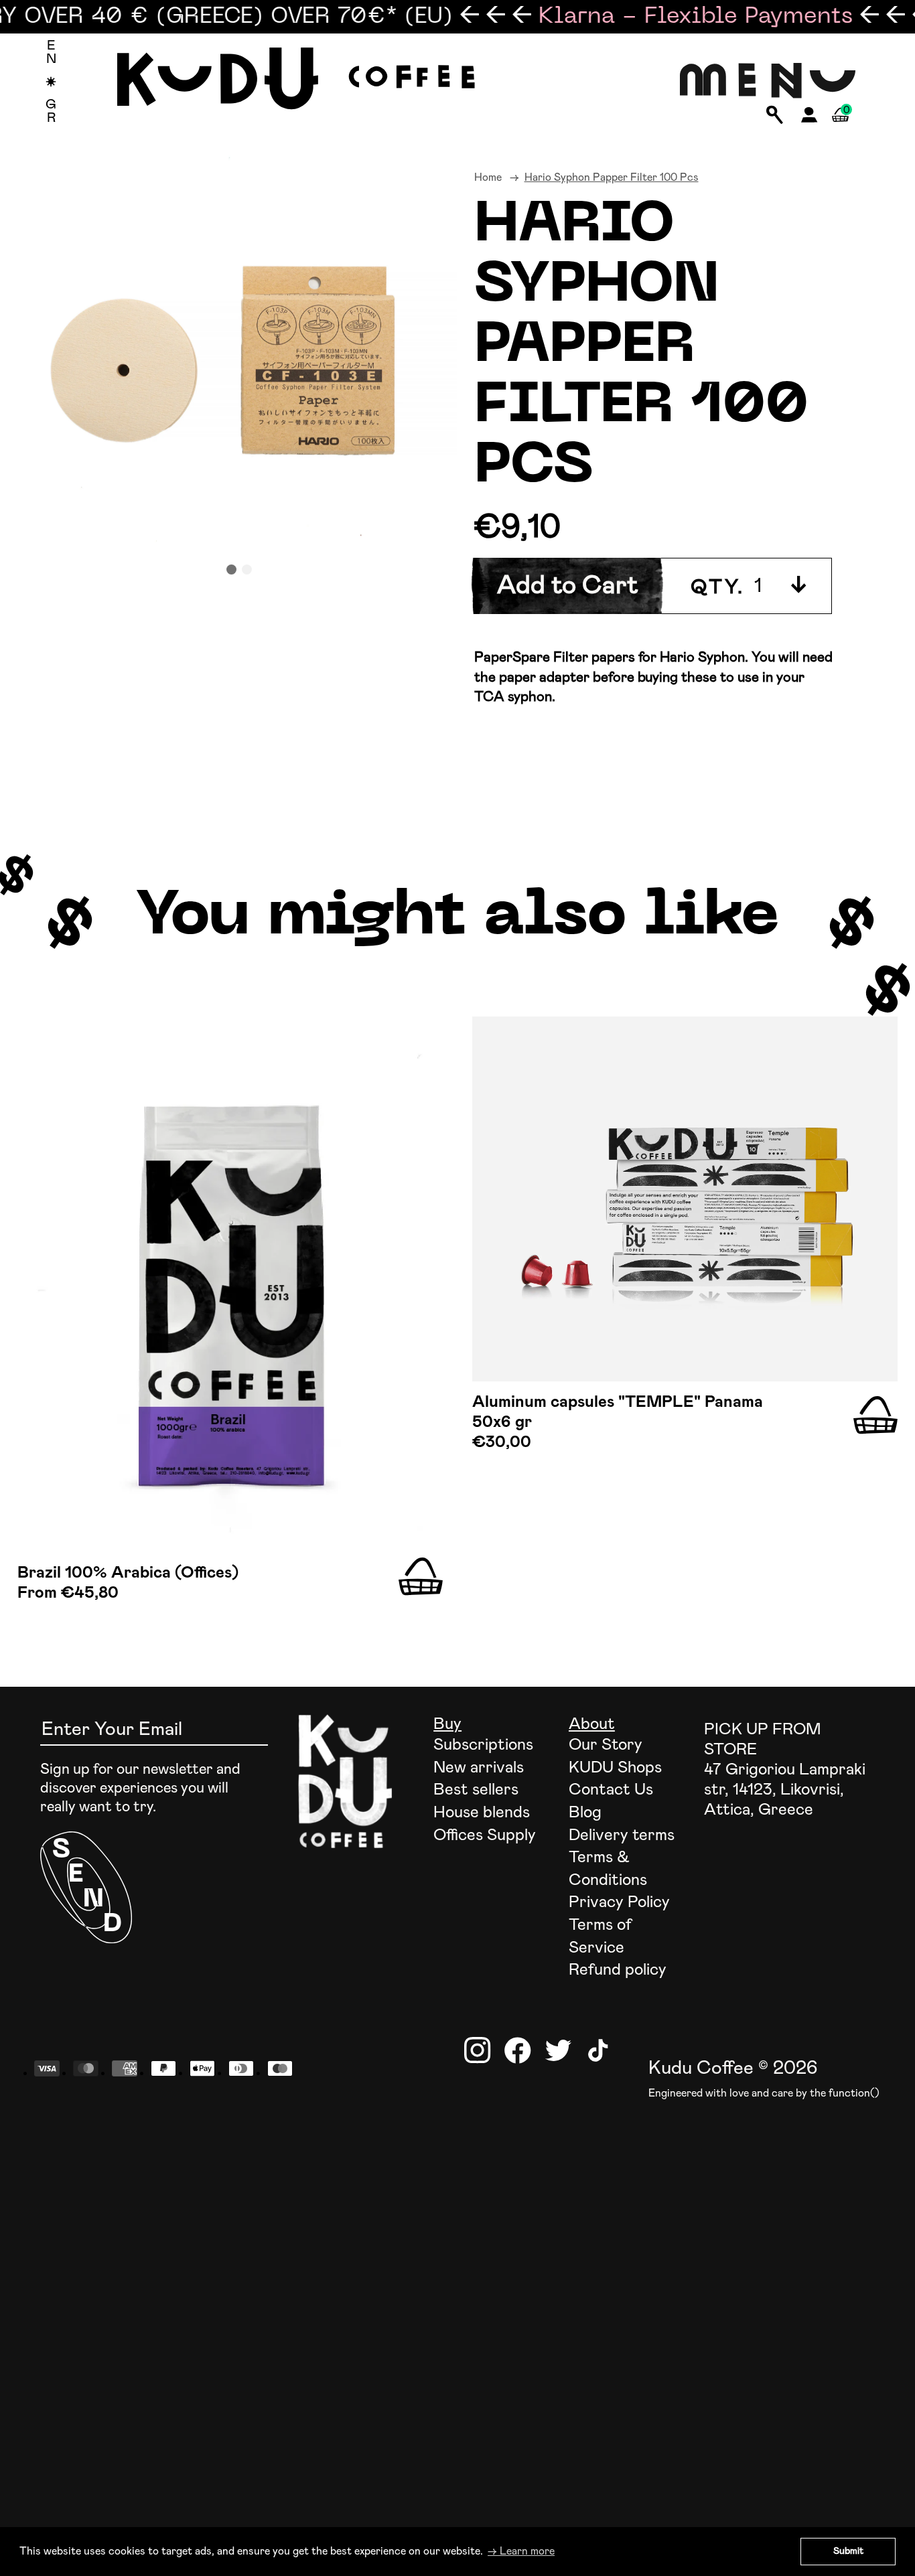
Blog (585, 1813)
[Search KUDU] (775, 116)
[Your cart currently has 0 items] (840, 130)
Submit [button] (848, 2551)
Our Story (606, 1745)
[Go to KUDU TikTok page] (598, 2050)
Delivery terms (622, 1835)
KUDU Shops (615, 1768)
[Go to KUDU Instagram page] (478, 2050)
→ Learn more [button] (521, 2551)
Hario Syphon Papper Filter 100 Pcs (612, 177)
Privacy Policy (619, 1902)
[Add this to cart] (421, 1577)
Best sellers (476, 1790)
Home (488, 177)
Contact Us (611, 1790)
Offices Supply (485, 1835)
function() (854, 2093)
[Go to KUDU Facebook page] (518, 2050)
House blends (482, 1813)
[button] (231, 570)
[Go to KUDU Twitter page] (558, 2050)
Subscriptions (483, 1745)
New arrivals (479, 1768)
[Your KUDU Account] (810, 119)
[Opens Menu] (768, 82)
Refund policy (618, 1970)
